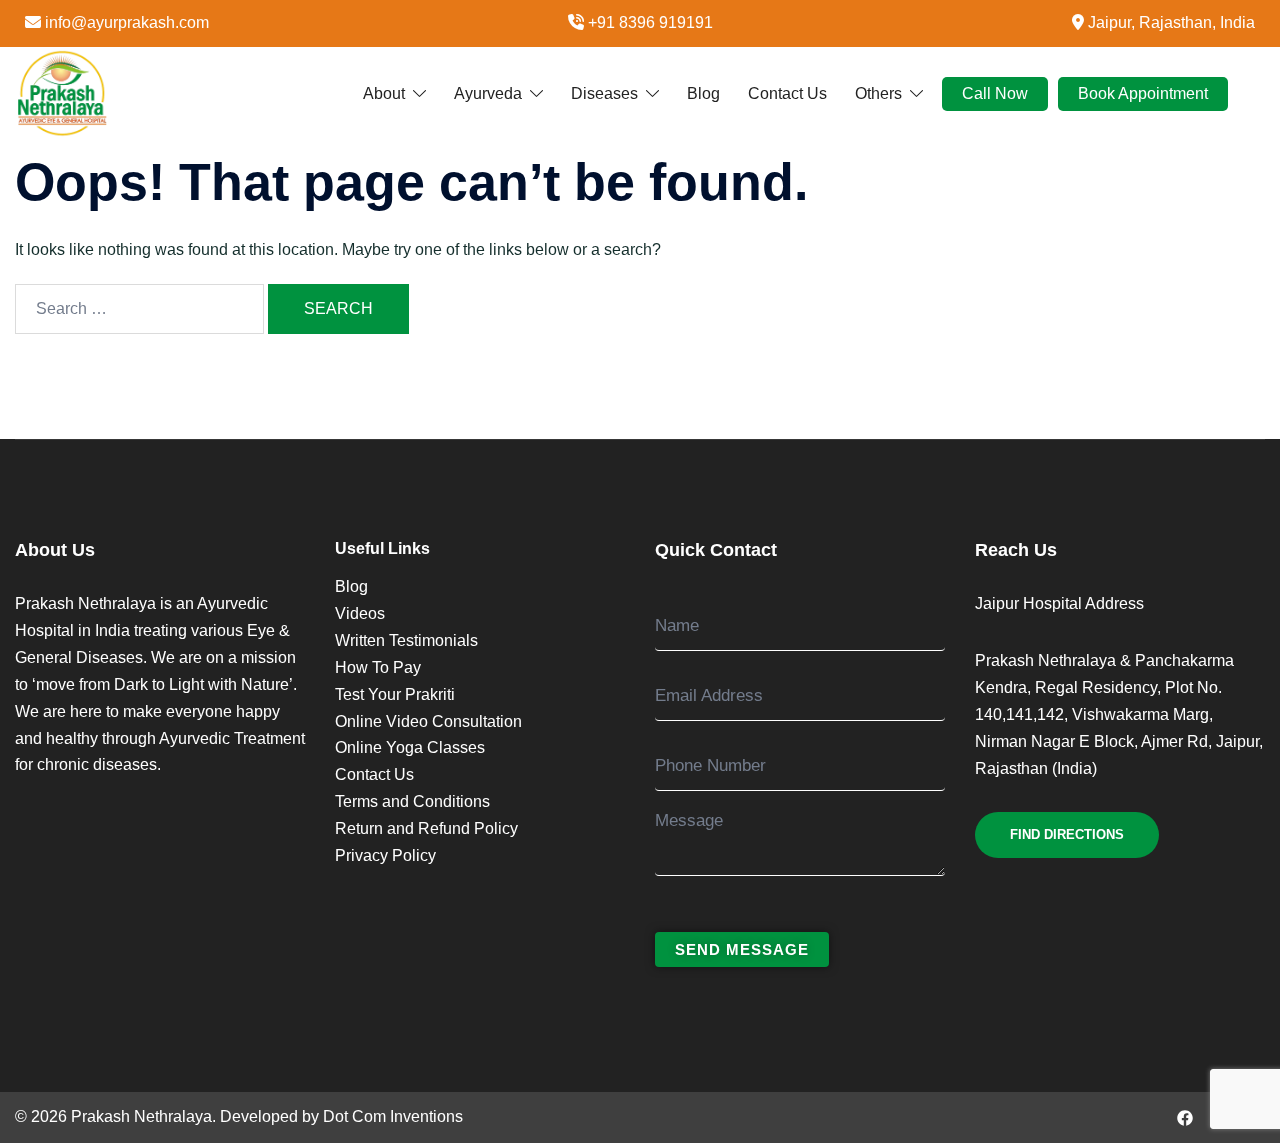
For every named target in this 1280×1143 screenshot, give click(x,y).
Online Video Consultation (428, 721)
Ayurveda (488, 92)
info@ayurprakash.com (127, 22)
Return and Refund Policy (426, 828)
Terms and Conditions (412, 801)
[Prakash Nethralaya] (62, 92)
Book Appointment (1143, 92)
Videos (360, 613)
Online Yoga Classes (410, 747)
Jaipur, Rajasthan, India (1171, 22)
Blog (703, 92)
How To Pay (378, 667)
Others (878, 92)
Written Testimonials (406, 640)
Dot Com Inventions (393, 1116)
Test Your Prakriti (395, 694)
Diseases (604, 92)
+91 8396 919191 (650, 22)
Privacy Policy (385, 855)
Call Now (995, 92)
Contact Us (787, 92)
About (384, 92)
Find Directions (1067, 834)
